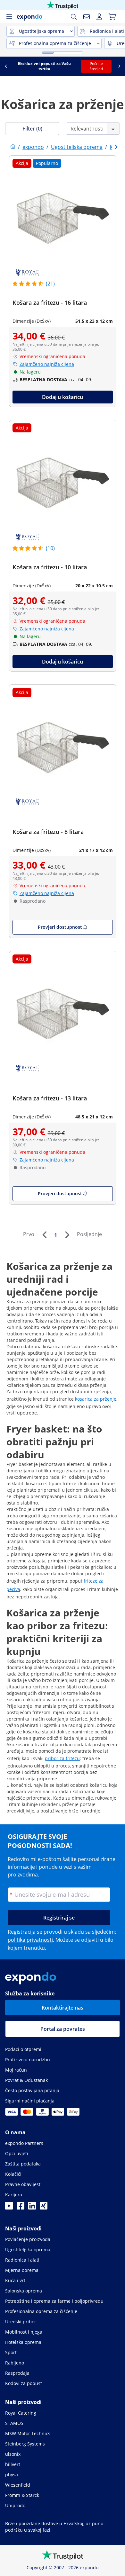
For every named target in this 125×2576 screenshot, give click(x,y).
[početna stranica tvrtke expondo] (13, 147)
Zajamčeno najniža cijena (47, 364)
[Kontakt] (87, 17)
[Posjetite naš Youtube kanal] (9, 2208)
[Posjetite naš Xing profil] (44, 2208)
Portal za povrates (63, 2029)
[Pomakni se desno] (119, 66)
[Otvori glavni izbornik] (9, 17)
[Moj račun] (99, 17)
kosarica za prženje (96, 1399)
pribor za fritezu (62, 1758)
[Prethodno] (44, 1235)
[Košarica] (112, 17)
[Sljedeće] (67, 1235)
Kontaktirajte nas (63, 2008)
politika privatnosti (30, 1940)
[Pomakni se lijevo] (6, 66)
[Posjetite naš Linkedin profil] (32, 2208)
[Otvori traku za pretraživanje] (74, 17)
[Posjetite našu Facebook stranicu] (21, 2208)
